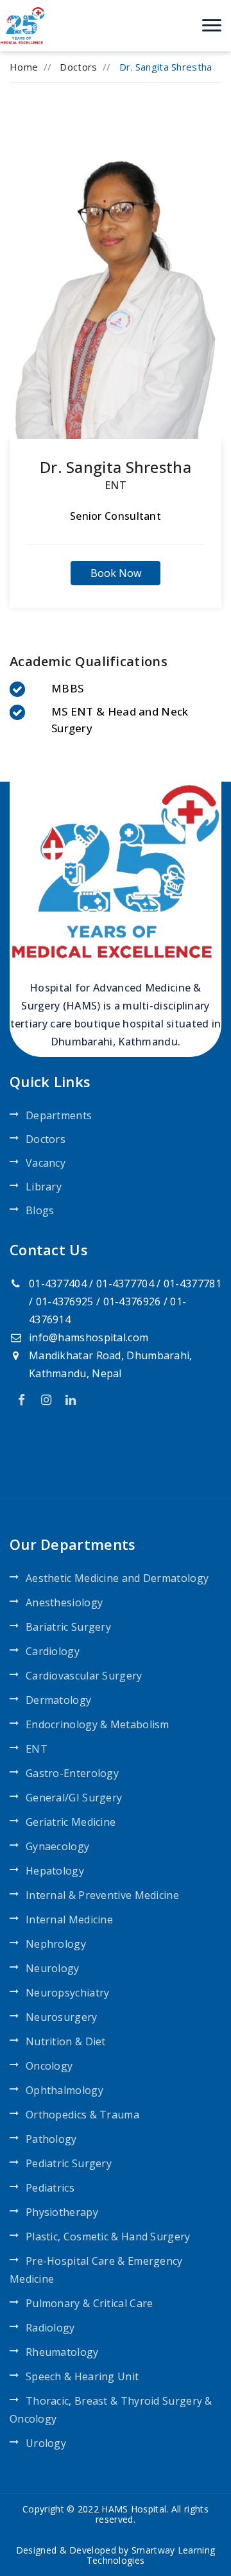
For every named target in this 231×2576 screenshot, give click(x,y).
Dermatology (58, 1700)
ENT (116, 485)
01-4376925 (65, 1301)
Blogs (40, 1210)
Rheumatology (62, 2352)
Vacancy (46, 1163)
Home (24, 67)
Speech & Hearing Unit (82, 2376)
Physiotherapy (62, 2212)
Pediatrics (50, 2188)
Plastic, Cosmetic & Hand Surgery (108, 2237)
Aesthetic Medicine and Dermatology (117, 1578)
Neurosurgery (62, 2017)
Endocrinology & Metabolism (98, 1724)
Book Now (116, 573)
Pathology (51, 2139)
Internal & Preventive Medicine (102, 1895)
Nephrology (56, 1944)
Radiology (50, 2328)
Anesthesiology (64, 1602)
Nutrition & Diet (66, 2041)
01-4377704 (125, 1284)
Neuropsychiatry (68, 1993)
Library (44, 1187)
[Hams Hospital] (22, 24)
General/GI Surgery (74, 1798)
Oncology (49, 2066)
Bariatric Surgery (68, 1627)
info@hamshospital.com (89, 1337)
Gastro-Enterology (72, 1773)
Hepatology (55, 1871)
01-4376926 (132, 1301)
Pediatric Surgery (69, 2163)
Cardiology (53, 1651)
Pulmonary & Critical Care (90, 2303)
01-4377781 (193, 1284)
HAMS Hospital (134, 2509)
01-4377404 (58, 1284)
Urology (46, 2443)
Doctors (78, 67)
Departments (59, 1115)
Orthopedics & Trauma (82, 2115)
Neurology (53, 1968)
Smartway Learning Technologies (151, 2555)
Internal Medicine (69, 1919)
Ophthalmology (64, 2090)
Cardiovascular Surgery (84, 1676)
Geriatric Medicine (71, 1822)
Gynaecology (57, 1846)
